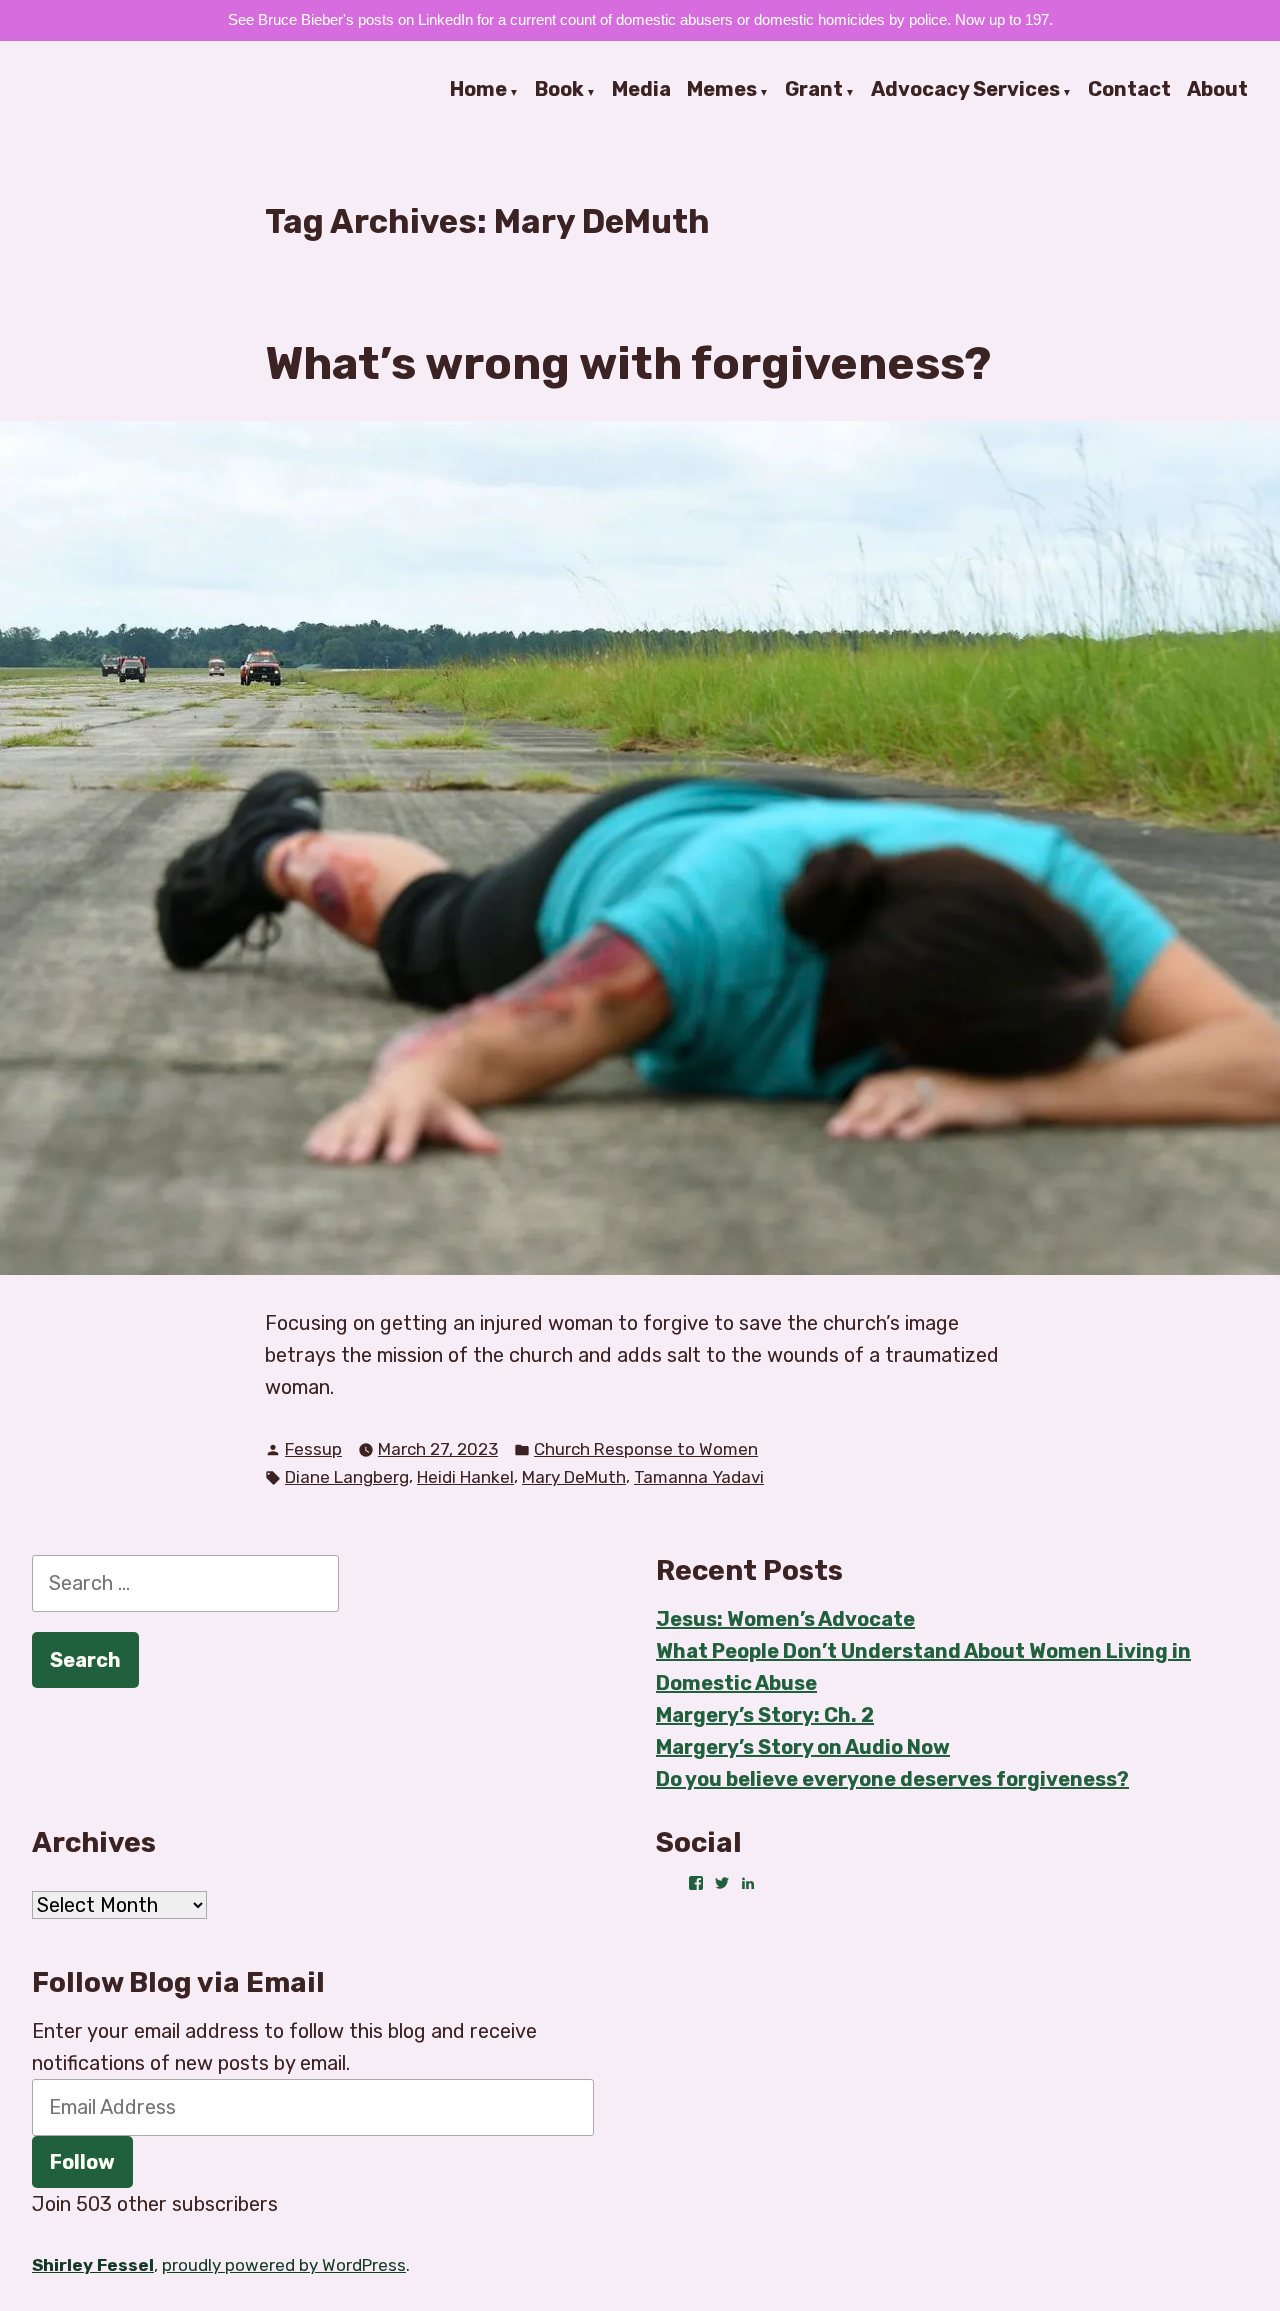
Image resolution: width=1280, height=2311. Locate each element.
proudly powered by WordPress (284, 2265)
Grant (814, 90)
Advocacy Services (965, 90)
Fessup (313, 1449)
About (1217, 90)
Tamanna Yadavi (699, 1477)
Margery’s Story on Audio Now (803, 1747)
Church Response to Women (646, 1449)
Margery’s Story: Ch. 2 (765, 1715)
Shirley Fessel (93, 2265)
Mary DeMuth (574, 1477)
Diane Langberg (347, 1477)
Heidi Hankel (465, 1477)
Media (641, 90)
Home (478, 90)
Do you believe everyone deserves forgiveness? (892, 1779)
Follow (82, 2162)
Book (559, 90)
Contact (1129, 90)
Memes (722, 90)
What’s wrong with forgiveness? (628, 363)
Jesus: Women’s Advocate (785, 1619)
